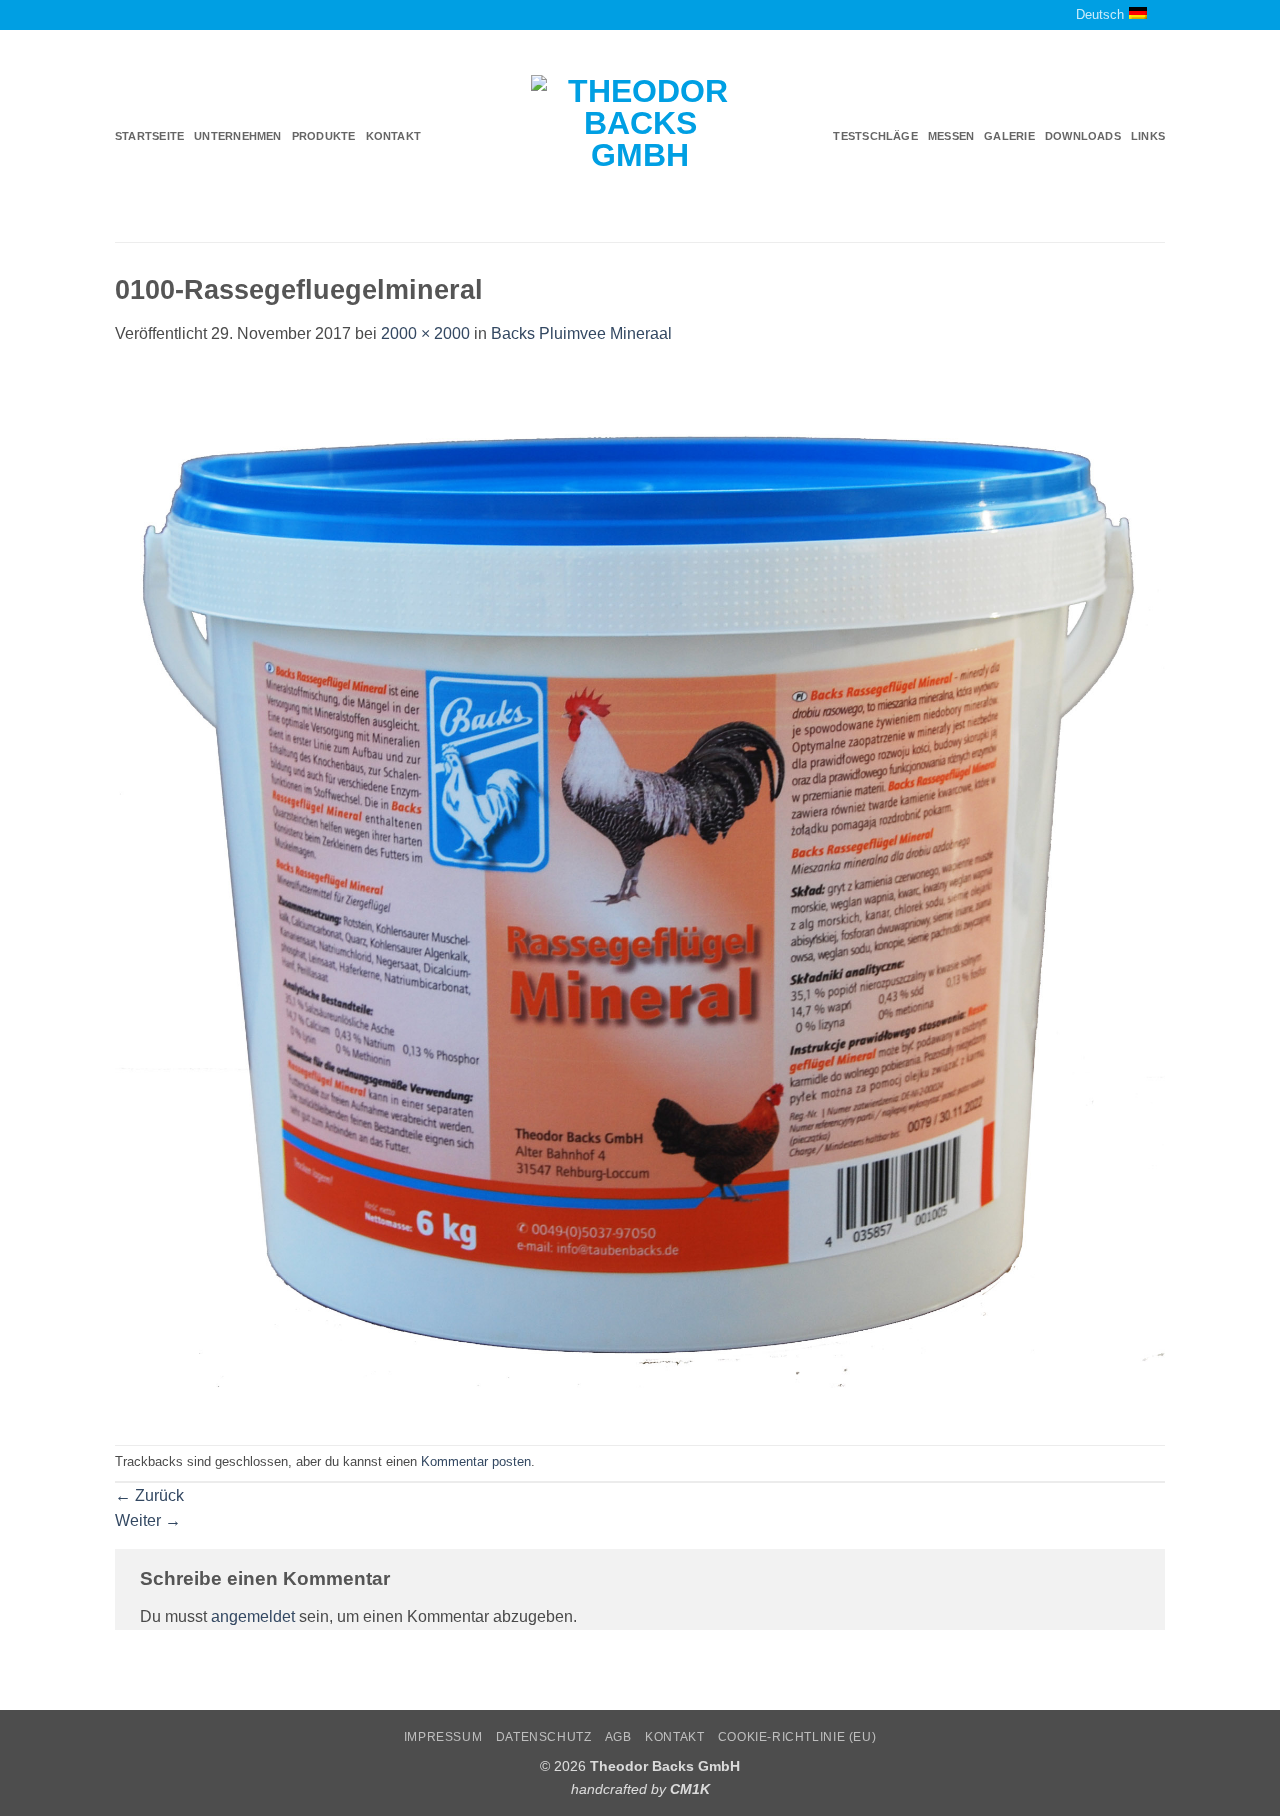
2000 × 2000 (425, 333)
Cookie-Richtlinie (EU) (797, 1737)
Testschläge (875, 136)
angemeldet (253, 1616)
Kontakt (394, 136)
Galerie (1009, 136)
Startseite (149, 136)
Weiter (148, 1520)
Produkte (324, 136)
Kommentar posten (476, 1461)
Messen (951, 136)
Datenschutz (544, 1737)
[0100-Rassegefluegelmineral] (640, 894)
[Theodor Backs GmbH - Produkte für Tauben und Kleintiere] (640, 137)
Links (1148, 136)
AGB (618, 1737)
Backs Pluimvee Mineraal (581, 333)
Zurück (149, 1495)
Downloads (1083, 136)
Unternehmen (237, 136)
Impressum (443, 1737)
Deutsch (1100, 14)
